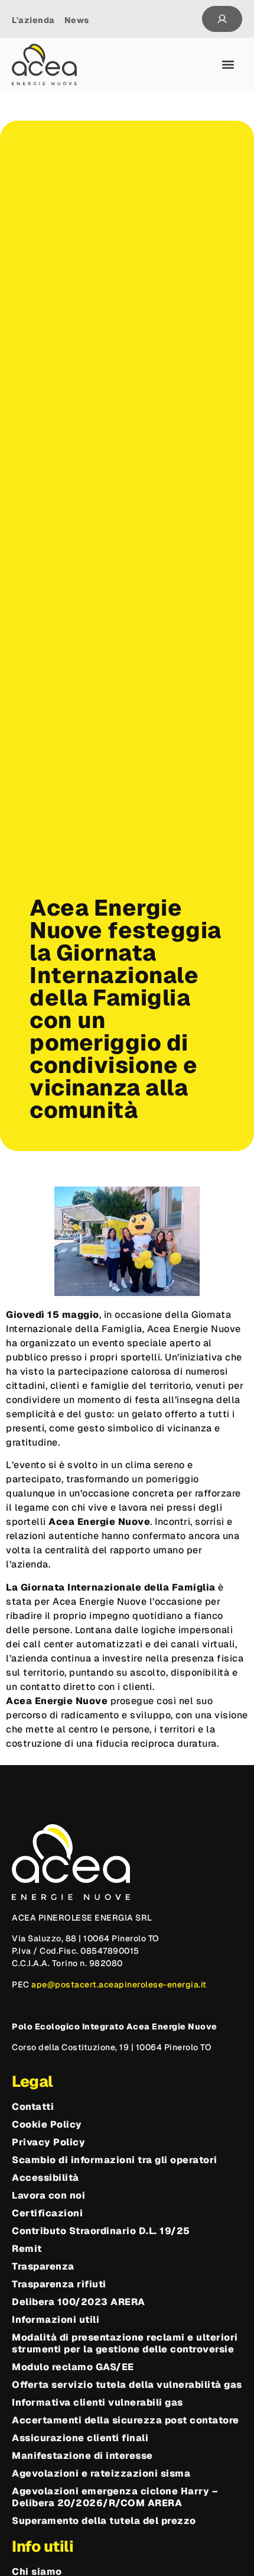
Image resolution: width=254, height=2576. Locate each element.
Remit (27, 2249)
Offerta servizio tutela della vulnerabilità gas (127, 2385)
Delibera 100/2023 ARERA (79, 2302)
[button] (228, 65)
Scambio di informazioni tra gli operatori (115, 2160)
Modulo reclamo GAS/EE (73, 2367)
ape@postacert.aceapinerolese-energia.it (119, 1984)
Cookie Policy (47, 2125)
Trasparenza (43, 2267)
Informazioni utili (56, 2320)
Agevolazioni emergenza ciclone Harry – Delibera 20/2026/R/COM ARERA (115, 2497)
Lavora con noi (48, 2196)
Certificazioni (47, 2213)
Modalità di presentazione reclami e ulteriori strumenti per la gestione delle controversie (125, 2344)
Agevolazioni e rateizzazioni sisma (101, 2474)
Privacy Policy (48, 2142)
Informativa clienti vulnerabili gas (97, 2403)
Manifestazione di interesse (82, 2456)
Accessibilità (45, 2178)
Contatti (33, 2107)
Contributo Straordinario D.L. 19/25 (101, 2231)
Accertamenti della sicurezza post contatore (126, 2420)
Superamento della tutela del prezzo (104, 2521)
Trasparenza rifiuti (59, 2284)
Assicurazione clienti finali (80, 2438)
